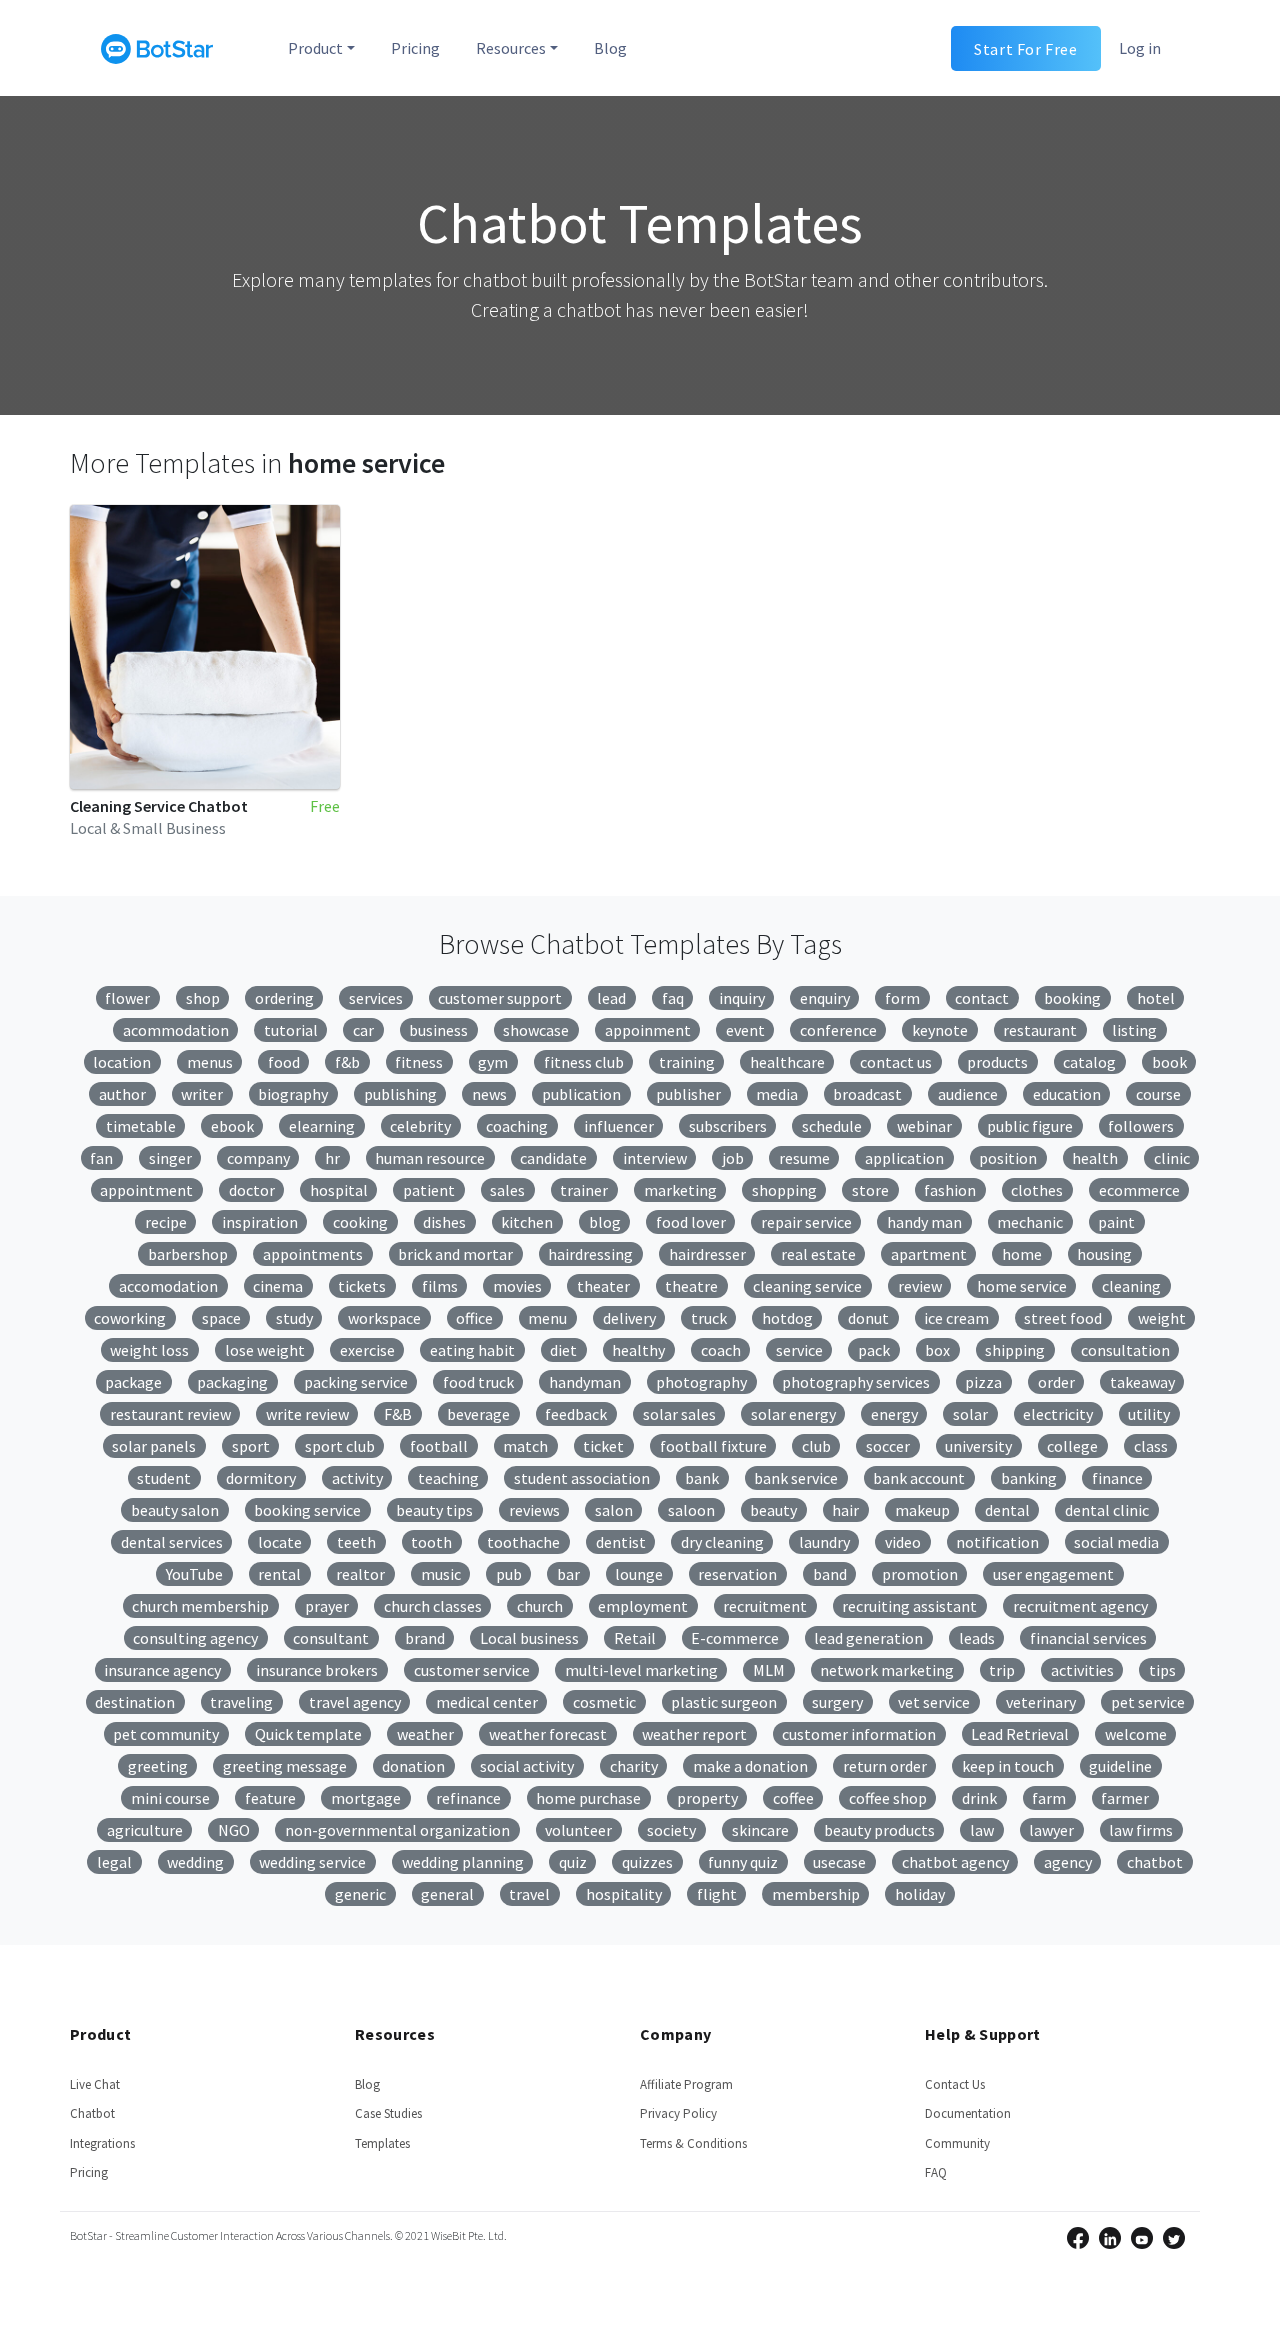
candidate (553, 1158)
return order (885, 1766)
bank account (919, 1478)
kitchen (527, 1222)
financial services (1088, 1638)
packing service (356, 1382)
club (816, 1446)
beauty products (879, 1830)
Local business (529, 1638)
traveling (241, 1702)
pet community (166, 1734)
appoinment (648, 1030)
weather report (694, 1734)
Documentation (968, 2113)
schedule (832, 1126)
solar (970, 1414)
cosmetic (604, 1702)
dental (1007, 1510)
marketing (680, 1190)
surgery (837, 1702)
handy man (924, 1222)
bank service (796, 1478)
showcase (536, 1030)
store (870, 1190)
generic (360, 1894)
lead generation (868, 1638)
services (376, 998)
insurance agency (162, 1670)
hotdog (787, 1318)
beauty (773, 1510)
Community (957, 2143)
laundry (824, 1542)
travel (529, 1894)
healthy (638, 1350)
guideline (1120, 1766)
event (745, 1030)
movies (517, 1286)
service (799, 1350)
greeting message (285, 1766)
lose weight (265, 1350)
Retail (635, 1638)
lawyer (1051, 1830)
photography (701, 1382)
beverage (478, 1414)
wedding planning (463, 1862)
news (489, 1094)
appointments (313, 1254)
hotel (1156, 998)
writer (202, 1094)
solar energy (793, 1414)
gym (493, 1062)
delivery (629, 1318)
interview (655, 1158)
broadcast (867, 1094)
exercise (367, 1350)
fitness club (584, 1062)
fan (101, 1158)
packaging (232, 1382)
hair (845, 1510)
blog (605, 1222)
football (439, 1446)
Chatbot (92, 2113)
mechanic (1030, 1222)
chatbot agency (955, 1862)
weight (1162, 1318)
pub (509, 1574)
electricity (1058, 1414)
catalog (1089, 1062)
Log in (1140, 48)
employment (643, 1606)
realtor (360, 1574)
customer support (500, 998)
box (937, 1350)
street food (1063, 1318)
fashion (950, 1190)
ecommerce (1139, 1190)
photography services (856, 1382)
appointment (146, 1190)
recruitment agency (1080, 1606)
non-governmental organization (397, 1830)
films (440, 1286)
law (982, 1830)
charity (634, 1766)
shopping (784, 1190)
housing (1104, 1254)
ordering (284, 998)
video (903, 1542)
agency (1068, 1862)
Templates (382, 2143)
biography (293, 1094)
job (733, 1158)
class (1151, 1446)
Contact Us (955, 2084)
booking (1072, 998)
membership (816, 1894)
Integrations (102, 2143)
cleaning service (807, 1286)
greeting (158, 1766)
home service (1022, 1286)
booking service (307, 1510)
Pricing (415, 48)
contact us (896, 1062)
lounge (639, 1574)
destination (135, 1702)
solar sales (679, 1414)
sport (251, 1446)
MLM (769, 1670)
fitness (419, 1062)
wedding (195, 1862)
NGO (234, 1830)
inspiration (260, 1222)
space (221, 1318)
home (1022, 1254)
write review (307, 1414)
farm (1049, 1798)
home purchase (588, 1798)
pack (874, 1350)
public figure (1030, 1126)
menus (210, 1062)
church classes (433, 1606)
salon (614, 1510)
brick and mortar (455, 1254)
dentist (621, 1542)
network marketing (887, 1670)
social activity (527, 1766)
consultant (331, 1638)
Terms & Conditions (693, 2143)
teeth (356, 1542)
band (830, 1574)
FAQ (936, 2172)
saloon (691, 1510)
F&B (398, 1414)
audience (968, 1094)
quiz (573, 1862)
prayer (327, 1606)
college (1072, 1446)
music (441, 1574)
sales (507, 1190)
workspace (384, 1318)
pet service (1148, 1702)
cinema (278, 1286)
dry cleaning (722, 1542)
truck (709, 1318)
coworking (130, 1318)
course (1158, 1094)
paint (1116, 1222)
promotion (920, 1574)
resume (804, 1158)
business (438, 1030)
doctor (252, 1190)
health (1095, 1158)
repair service (806, 1222)
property (707, 1798)
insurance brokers (317, 1670)
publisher (688, 1094)
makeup (922, 1510)
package (133, 1382)
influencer (619, 1126)
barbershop (188, 1254)
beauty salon (175, 1510)
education (1067, 1094)
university (978, 1446)
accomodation (168, 1286)
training (687, 1062)
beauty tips (434, 1510)
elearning (322, 1126)
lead (611, 998)
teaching (448, 1478)
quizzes (647, 1862)
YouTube (194, 1574)
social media (1116, 1542)
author (122, 1094)
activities (1082, 1670)
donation (413, 1766)
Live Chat (95, 2084)
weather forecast (548, 1734)
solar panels (154, 1446)
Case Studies (388, 2113)
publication (581, 1094)
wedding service (312, 1862)
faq (673, 998)
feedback (576, 1414)
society (671, 1830)
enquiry (825, 998)
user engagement (1053, 1574)
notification (997, 1542)
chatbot (1155, 1862)
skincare (760, 1830)
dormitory (261, 1478)
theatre (691, 1286)
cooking (360, 1222)
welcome (1136, 1734)
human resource (430, 1158)
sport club (340, 1446)
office (474, 1318)
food (284, 1062)
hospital (339, 1190)
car (363, 1030)
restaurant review (170, 1414)
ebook (232, 1126)
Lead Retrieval (1020, 1734)
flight (717, 1894)
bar (568, 1574)
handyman (585, 1382)
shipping (1015, 1350)
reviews (534, 1510)
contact (982, 998)
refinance (468, 1798)
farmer (1125, 1798)
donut (868, 1318)
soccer (888, 1446)
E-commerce (735, 1638)
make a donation (750, 1766)
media (777, 1094)
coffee (793, 1798)
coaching (517, 1126)
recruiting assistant (909, 1606)
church (540, 1606)
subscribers (728, 1126)
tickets (362, 1286)
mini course (170, 1798)
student (164, 1478)
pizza (983, 1382)
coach (721, 1350)
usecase (839, 1862)
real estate (818, 1254)
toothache (523, 1542)
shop (203, 998)
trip (1002, 1670)
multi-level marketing (641, 1670)
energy (894, 1414)
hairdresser (707, 1254)
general (447, 1894)
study (294, 1318)
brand (425, 1638)
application (904, 1158)
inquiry (742, 998)
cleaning (1131, 1286)
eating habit (472, 1350)
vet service (934, 1702)
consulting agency (195, 1638)
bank (702, 1478)
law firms (1141, 1830)
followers (1141, 1126)
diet (563, 1350)
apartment (929, 1254)
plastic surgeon (724, 1702)
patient (429, 1190)
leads (977, 1638)
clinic (1172, 1158)
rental (279, 1574)
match (525, 1446)
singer (170, 1158)
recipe (166, 1222)
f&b (347, 1062)
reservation (737, 1574)
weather (425, 1734)
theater (603, 1286)
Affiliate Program (686, 2084)
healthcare (787, 1062)
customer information (859, 1734)
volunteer (578, 1830)
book (1169, 1062)
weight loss (149, 1350)
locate (280, 1542)
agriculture (145, 1830)
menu (547, 1318)
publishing (400, 1094)
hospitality (624, 1894)
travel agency (355, 1702)
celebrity (420, 1126)
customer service (472, 1670)
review (920, 1286)
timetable (141, 1126)
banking (1029, 1478)
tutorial (291, 1030)
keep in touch (1008, 1766)
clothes (1037, 1190)
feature (270, 1798)
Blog (610, 48)
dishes (444, 1222)
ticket (603, 1446)
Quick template (308, 1734)
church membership (200, 1606)
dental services (172, 1542)
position (1008, 1158)
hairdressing (590, 1254)
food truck (478, 1382)
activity (357, 1478)
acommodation (176, 1030)
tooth (431, 1542)
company (258, 1158)
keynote (940, 1030)
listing (1134, 1030)
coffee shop (888, 1798)
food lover (691, 1222)
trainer (584, 1190)
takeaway (1142, 1382)
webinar (924, 1126)
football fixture (713, 1446)
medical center (487, 1702)
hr (332, 1158)
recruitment (765, 1606)
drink (979, 1798)
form (902, 998)
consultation (1125, 1350)
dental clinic (1107, 1510)
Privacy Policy (678, 2113)
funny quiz (743, 1862)
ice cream (956, 1318)
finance (1117, 1478)
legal (114, 1862)
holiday (920, 1894)
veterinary (1041, 1702)
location (122, 1062)
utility (1149, 1414)
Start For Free (1025, 48)
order (1056, 1382)
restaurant (1040, 1030)
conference (838, 1030)
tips (1162, 1670)
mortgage (366, 1798)
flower (127, 998)
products (997, 1062)
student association (582, 1478)
